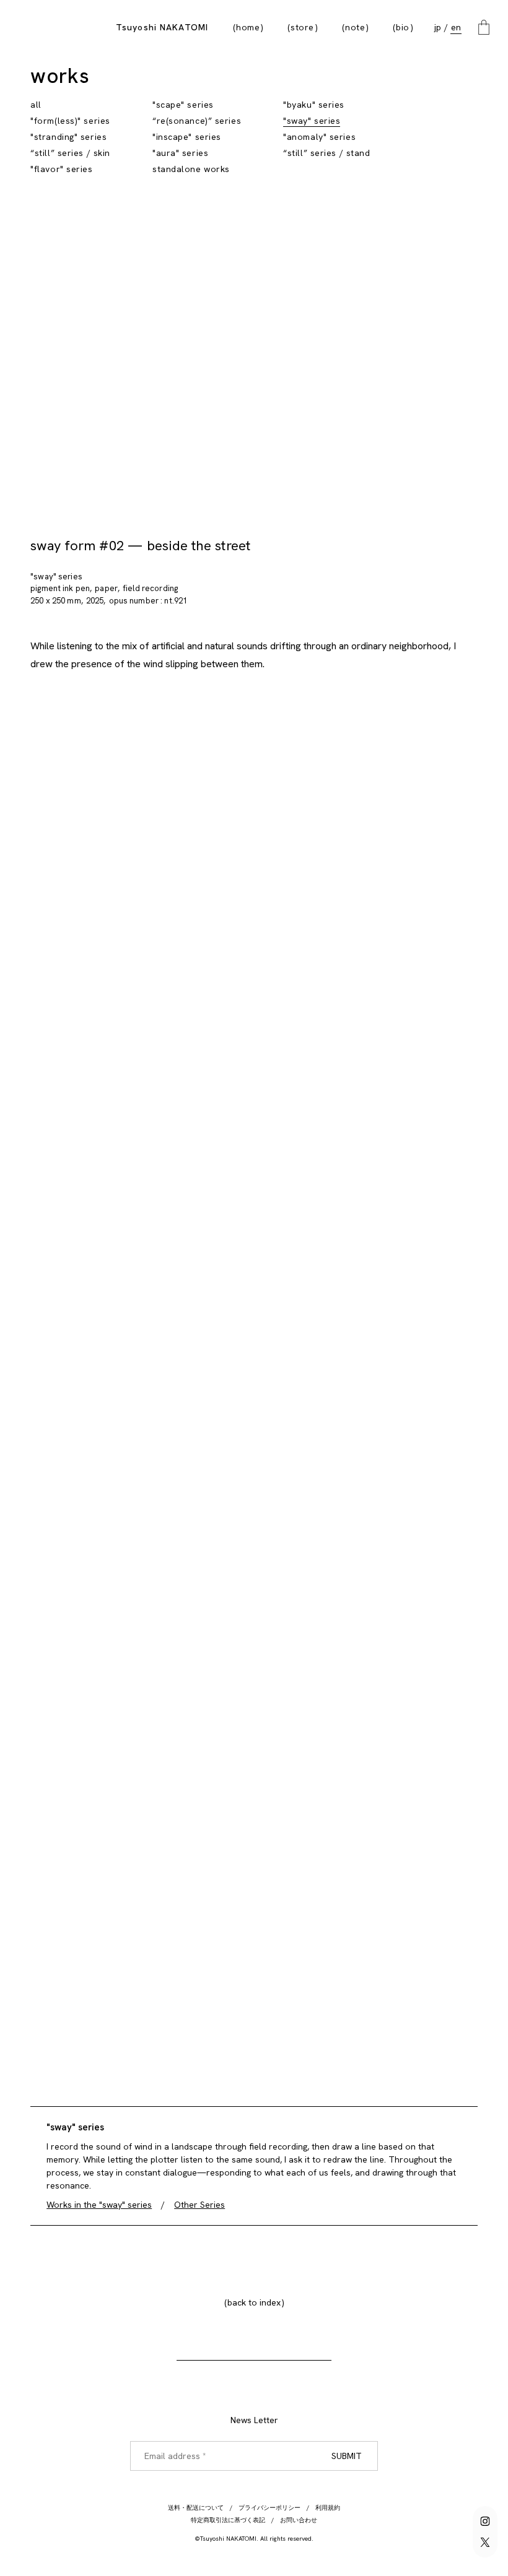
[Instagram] (485, 2521)
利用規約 (328, 2508)
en (456, 27)
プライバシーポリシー (269, 2508)
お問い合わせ (299, 2520)
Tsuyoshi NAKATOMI (162, 27)
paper (106, 588)
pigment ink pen (60, 588)
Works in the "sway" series (99, 2205)
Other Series (199, 2205)
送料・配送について (196, 2508)
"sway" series (56, 577)
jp (438, 27)
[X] (485, 2542)
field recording (150, 588)
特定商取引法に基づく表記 (228, 2520)
